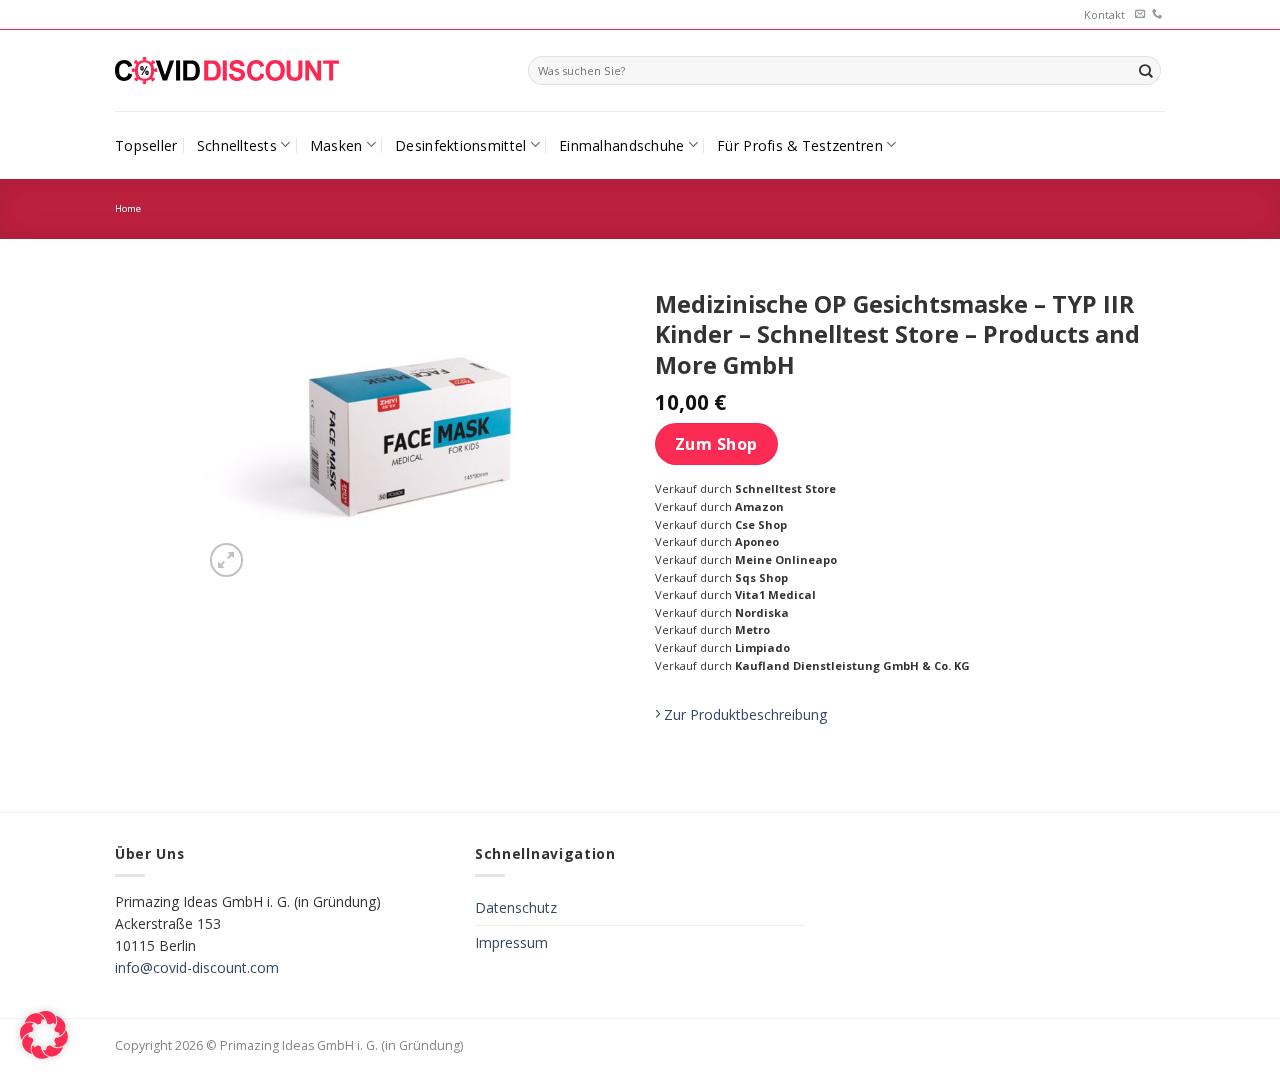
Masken (336, 145)
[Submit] (1146, 70)
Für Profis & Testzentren (800, 145)
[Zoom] (226, 559)
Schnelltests (237, 145)
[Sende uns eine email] (1140, 14)
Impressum (511, 942)
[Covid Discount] (227, 70)
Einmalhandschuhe (621, 145)
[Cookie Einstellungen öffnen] (44, 1053)
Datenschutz (516, 907)
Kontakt (1104, 14)
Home (128, 208)
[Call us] (1157, 14)
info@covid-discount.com (197, 967)
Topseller (146, 145)
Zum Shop (716, 444)
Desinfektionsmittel (460, 145)
